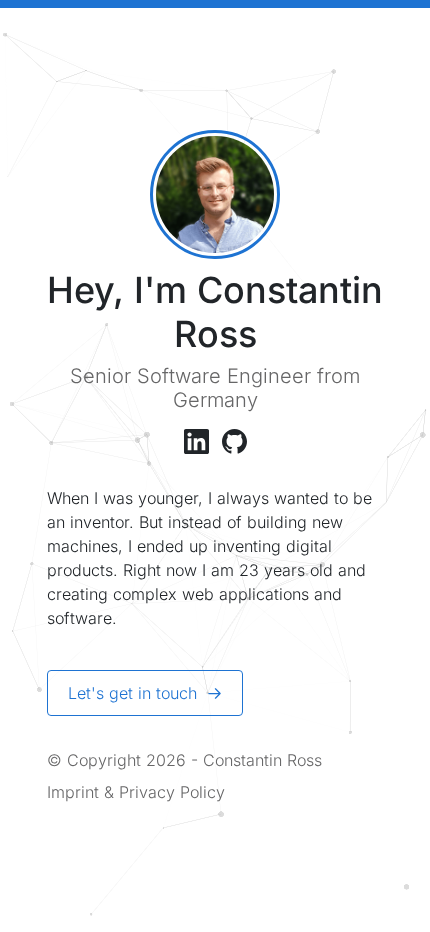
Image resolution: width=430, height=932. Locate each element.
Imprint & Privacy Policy (136, 792)
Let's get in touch (135, 693)
